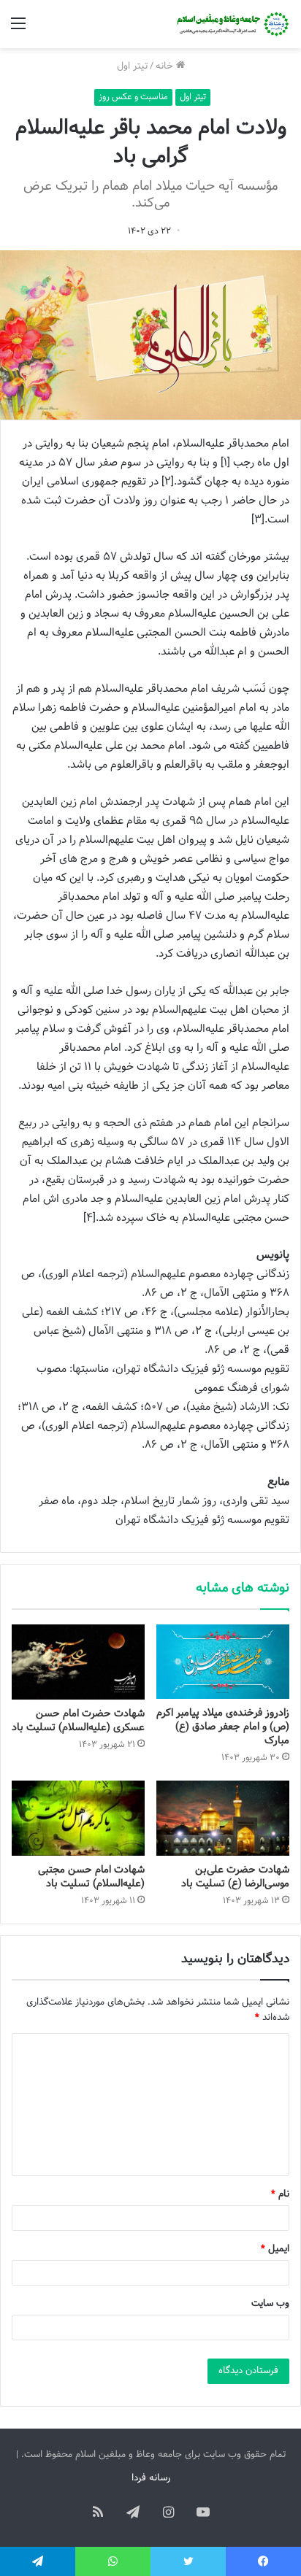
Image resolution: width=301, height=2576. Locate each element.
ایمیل (275, 2249)
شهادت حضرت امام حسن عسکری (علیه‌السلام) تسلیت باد (78, 1721)
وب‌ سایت (270, 2304)
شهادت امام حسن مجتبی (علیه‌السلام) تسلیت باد (91, 1877)
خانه (166, 66)
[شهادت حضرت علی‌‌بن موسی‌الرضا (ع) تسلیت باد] (223, 1818)
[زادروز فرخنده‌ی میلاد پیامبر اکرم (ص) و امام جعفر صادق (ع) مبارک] (223, 1662)
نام (280, 2194)
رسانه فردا (151, 2478)
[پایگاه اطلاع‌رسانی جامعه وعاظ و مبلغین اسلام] (232, 24)
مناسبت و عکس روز (133, 97)
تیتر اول (132, 66)
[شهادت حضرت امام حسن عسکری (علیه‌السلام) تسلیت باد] (78, 1662)
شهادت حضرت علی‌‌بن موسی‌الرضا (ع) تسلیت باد (235, 1877)
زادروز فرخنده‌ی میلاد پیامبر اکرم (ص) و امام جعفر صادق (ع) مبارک (223, 1727)
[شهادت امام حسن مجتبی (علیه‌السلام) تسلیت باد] (78, 1818)
